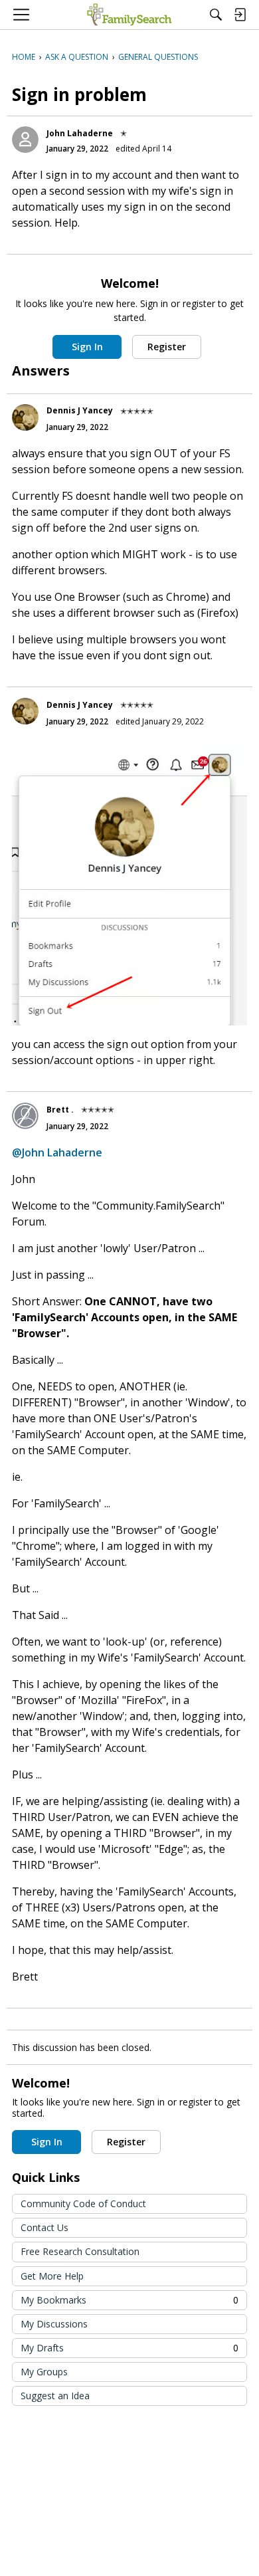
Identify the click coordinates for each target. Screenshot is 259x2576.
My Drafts (129, 2348)
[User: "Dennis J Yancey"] (25, 417)
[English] (129, 15)
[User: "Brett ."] (25, 1116)
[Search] (216, 15)
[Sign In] (240, 15)
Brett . (60, 1110)
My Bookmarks (129, 2300)
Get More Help (52, 2276)
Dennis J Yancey (80, 410)
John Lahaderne (80, 133)
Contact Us (44, 2227)
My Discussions (54, 2324)
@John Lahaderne (57, 1152)
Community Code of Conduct (83, 2203)
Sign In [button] (87, 347)
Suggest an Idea (55, 2396)
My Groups (44, 2372)
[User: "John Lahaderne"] (25, 140)
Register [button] (167, 347)
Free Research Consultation (80, 2251)
